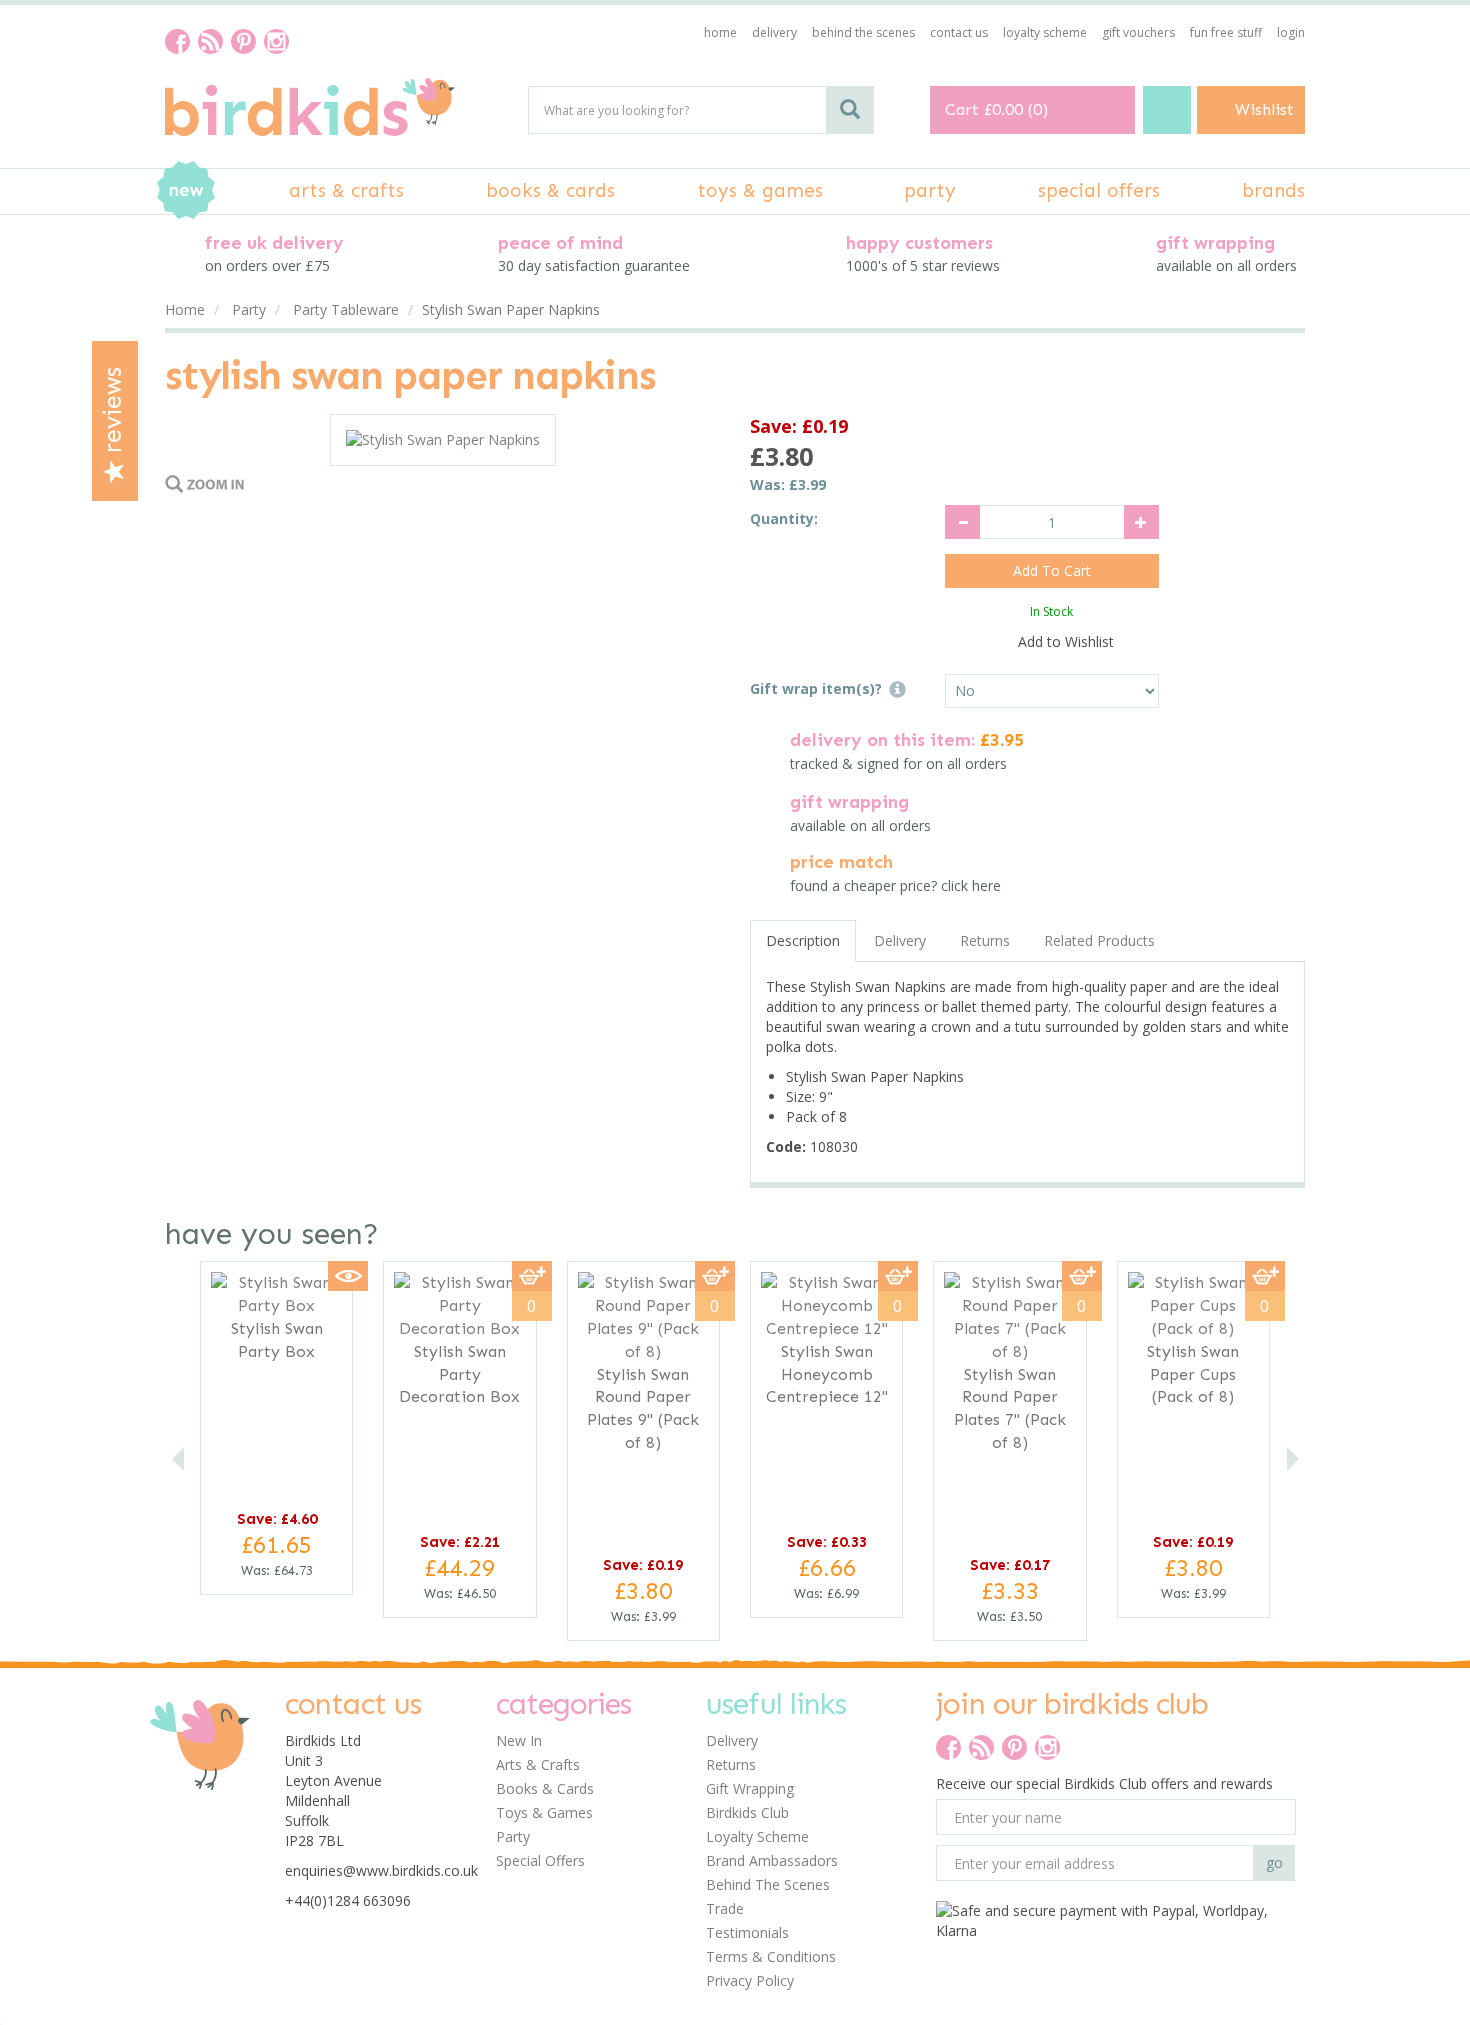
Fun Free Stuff (1226, 32)
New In (519, 1740)
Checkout (1167, 110)
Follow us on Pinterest (243, 41)
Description (803, 940)
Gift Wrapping (750, 1788)
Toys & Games (544, 1812)
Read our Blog (210, 41)
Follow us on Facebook (177, 41)
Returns (985, 940)
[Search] (850, 110)
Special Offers (540, 1860)
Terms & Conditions (771, 1956)
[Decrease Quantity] (962, 522)
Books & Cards (545, 1788)
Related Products (1099, 940)
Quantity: (784, 518)
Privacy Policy (750, 1980)
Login (1291, 32)
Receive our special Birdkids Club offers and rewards (1104, 1783)
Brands (1273, 190)
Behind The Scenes (768, 1884)
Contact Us (959, 32)
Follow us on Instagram (276, 41)
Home (720, 32)
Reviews (113, 413)
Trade (725, 1908)
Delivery (900, 940)
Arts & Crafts (538, 1764)
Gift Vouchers (1138, 32)
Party (513, 1836)
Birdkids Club (747, 1812)
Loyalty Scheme (757, 1836)
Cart (962, 109)
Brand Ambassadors (772, 1860)
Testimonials (747, 1932)
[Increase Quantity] (1141, 522)
